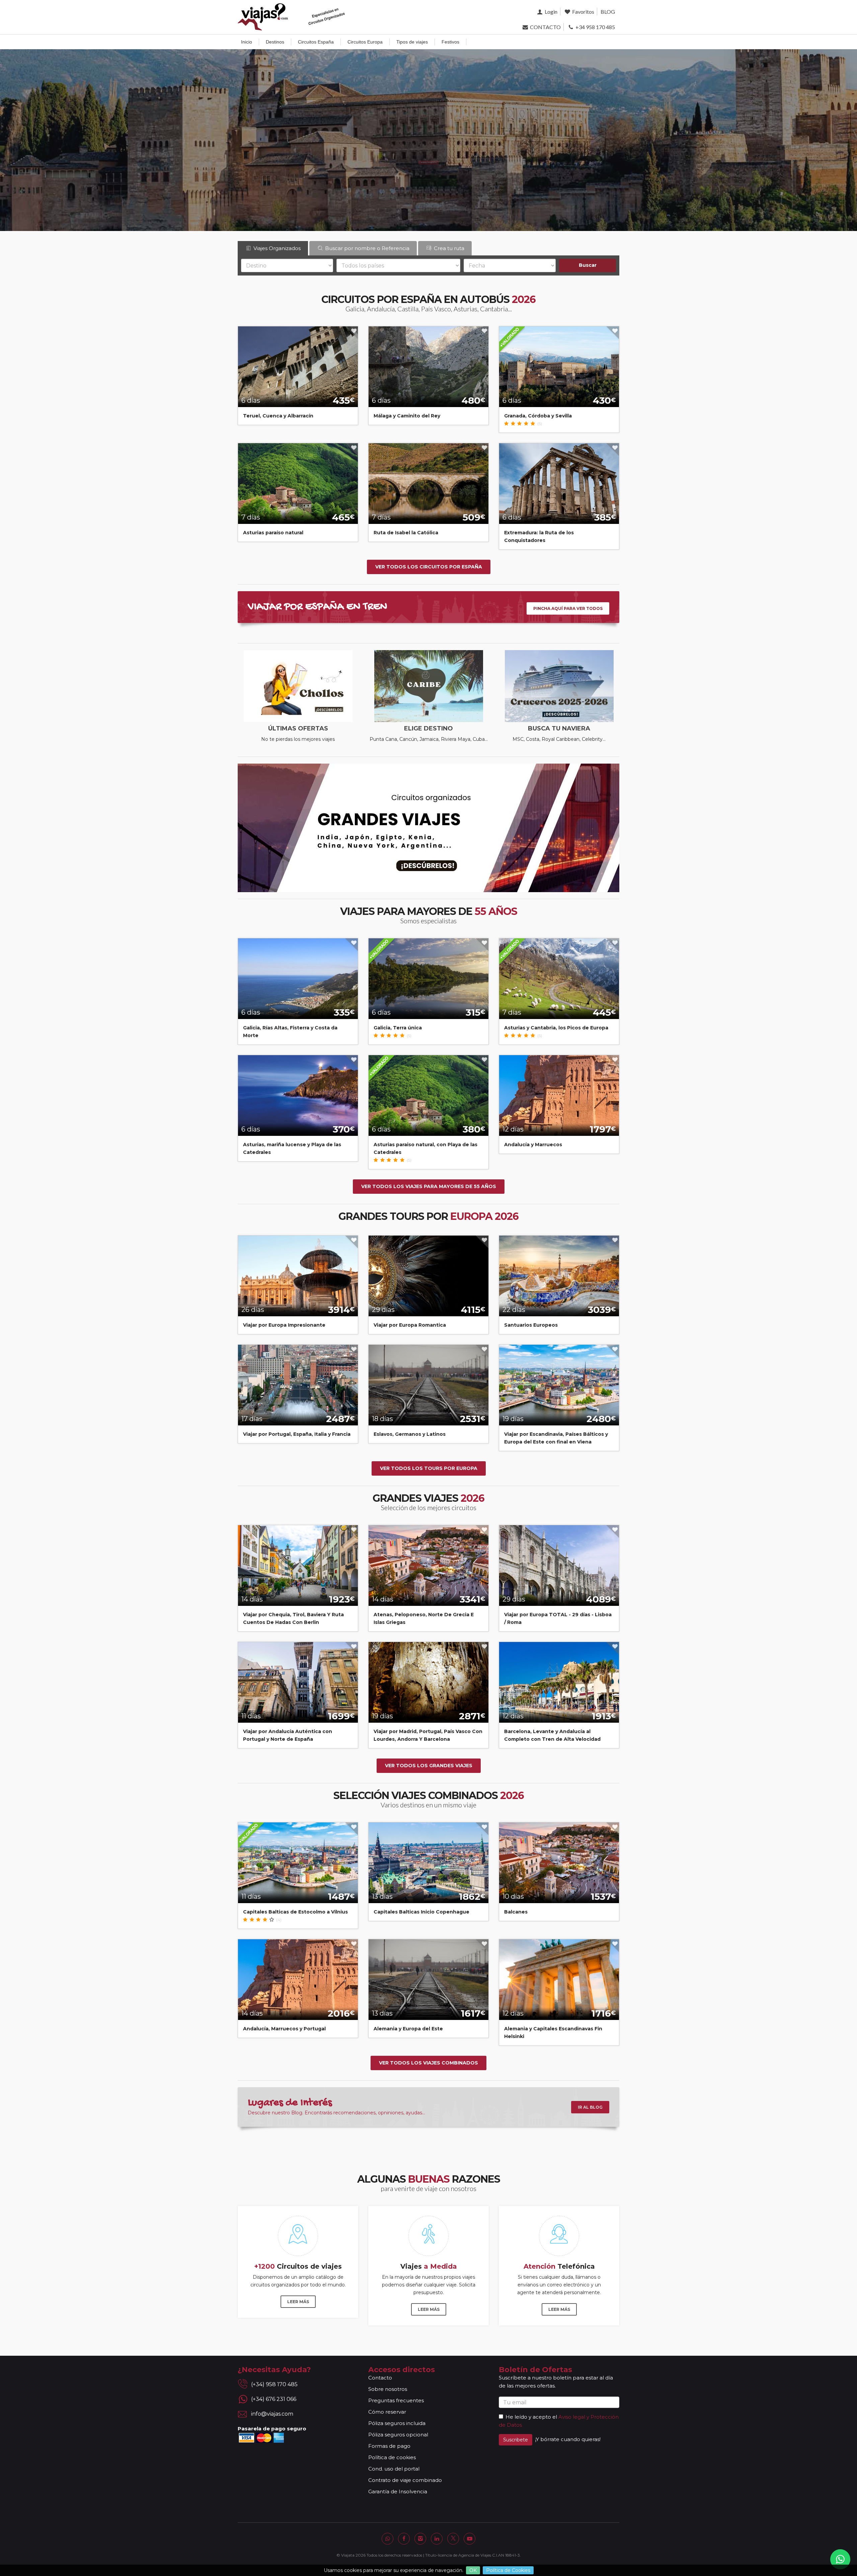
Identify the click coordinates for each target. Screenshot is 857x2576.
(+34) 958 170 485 (274, 2384)
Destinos (275, 42)
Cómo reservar (387, 2412)
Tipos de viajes (412, 42)
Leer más (298, 2302)
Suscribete (516, 2440)
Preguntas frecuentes (396, 2400)
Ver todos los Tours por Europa (429, 1468)
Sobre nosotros (388, 2389)
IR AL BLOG (590, 2107)
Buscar (588, 265)
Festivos (450, 42)
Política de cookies (392, 2457)
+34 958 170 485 (595, 27)
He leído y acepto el (531, 2417)
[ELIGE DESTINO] (428, 686)
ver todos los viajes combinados (428, 2063)
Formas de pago (389, 2446)
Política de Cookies (508, 2570)
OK (473, 2570)
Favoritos (583, 12)
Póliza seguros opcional (398, 2435)
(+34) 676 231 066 (274, 2399)
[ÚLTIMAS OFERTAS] (298, 686)
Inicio (247, 42)
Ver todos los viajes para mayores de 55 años (429, 1186)
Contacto (380, 2378)
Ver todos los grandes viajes (429, 1766)
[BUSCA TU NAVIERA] (559, 686)
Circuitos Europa (365, 42)
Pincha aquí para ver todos (568, 608)
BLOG (608, 12)
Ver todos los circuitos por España (429, 567)
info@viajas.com (272, 2414)
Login (550, 12)
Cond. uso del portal (394, 2469)
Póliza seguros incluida (397, 2423)
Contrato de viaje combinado (405, 2480)
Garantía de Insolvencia (398, 2491)
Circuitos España (316, 42)
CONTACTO (545, 27)
